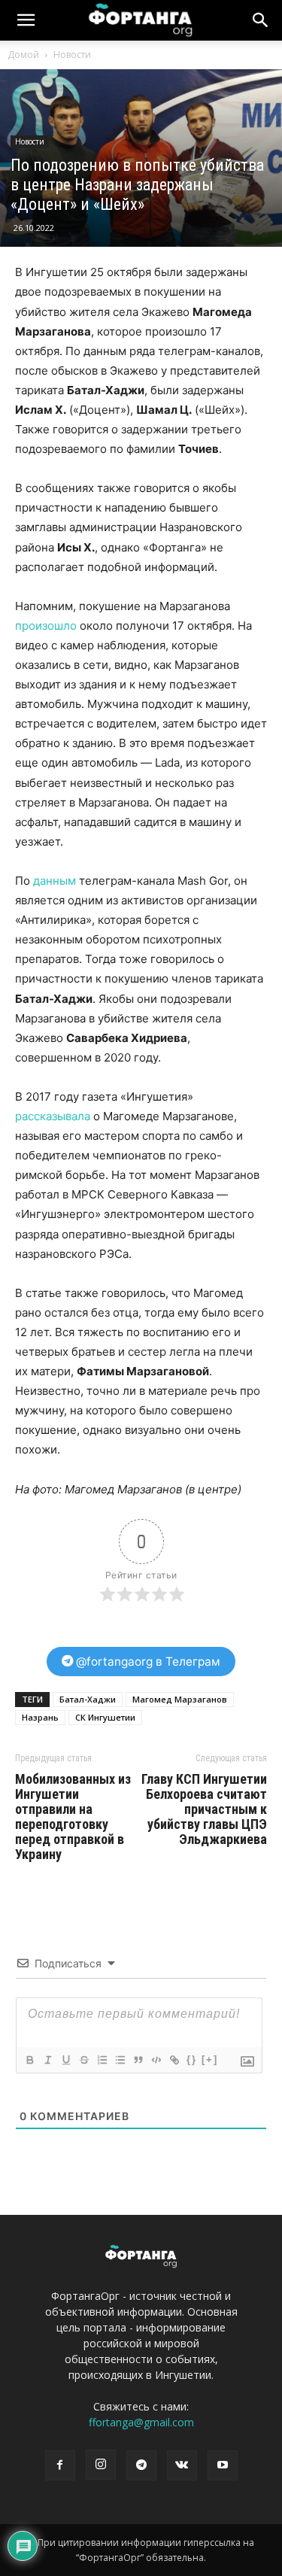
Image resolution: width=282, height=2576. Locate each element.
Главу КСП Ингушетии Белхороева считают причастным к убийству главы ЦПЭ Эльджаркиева (204, 1809)
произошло (46, 626)
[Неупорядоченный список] (120, 2060)
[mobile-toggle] (26, 20)
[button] (261, 20)
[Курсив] (47, 2060)
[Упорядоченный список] (102, 2060)
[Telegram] (141, 2465)
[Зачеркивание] (83, 2060)
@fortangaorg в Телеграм (147, 1662)
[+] (210, 2060)
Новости (72, 55)
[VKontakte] (182, 2465)
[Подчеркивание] (65, 2060)
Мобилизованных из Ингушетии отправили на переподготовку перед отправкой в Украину (73, 1817)
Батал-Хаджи (88, 1699)
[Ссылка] (174, 2060)
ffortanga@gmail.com (141, 2422)
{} (192, 2060)
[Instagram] (101, 2465)
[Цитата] (138, 2060)
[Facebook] (60, 2465)
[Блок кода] (156, 2060)
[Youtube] (223, 2465)
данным (55, 881)
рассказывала (53, 1116)
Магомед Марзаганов (180, 1699)
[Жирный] (29, 2060)
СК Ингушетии (105, 1717)
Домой (23, 55)
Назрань (40, 1717)
